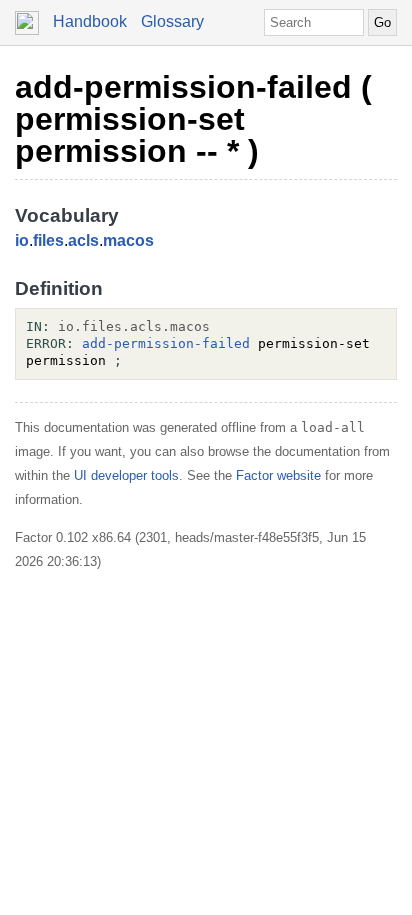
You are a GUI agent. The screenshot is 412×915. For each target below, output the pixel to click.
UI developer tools (126, 475)
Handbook (90, 21)
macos (128, 240)
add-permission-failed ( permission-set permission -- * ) (193, 119)
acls (83, 240)
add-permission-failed (166, 343)
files (48, 240)
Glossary (172, 21)
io (22, 240)
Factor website (278, 475)
